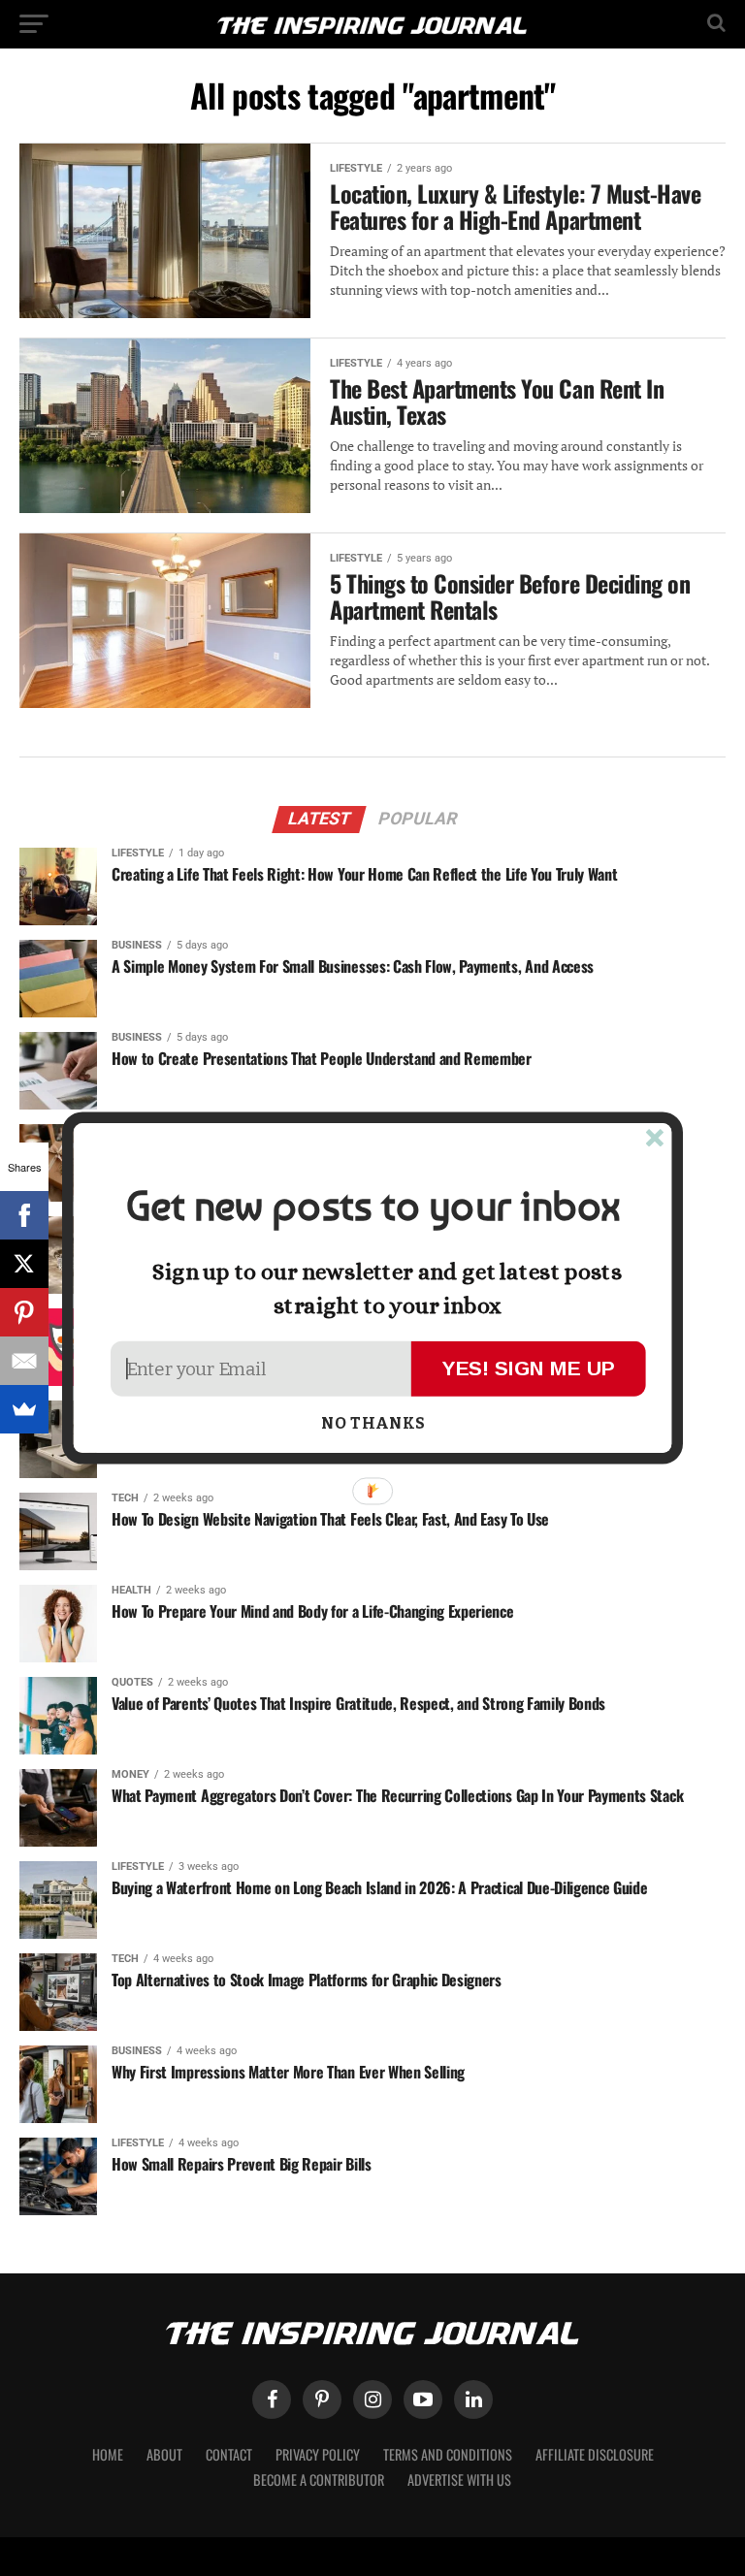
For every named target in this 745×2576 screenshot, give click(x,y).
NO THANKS (373, 1424)
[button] (372, 1207)
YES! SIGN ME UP (529, 1368)
